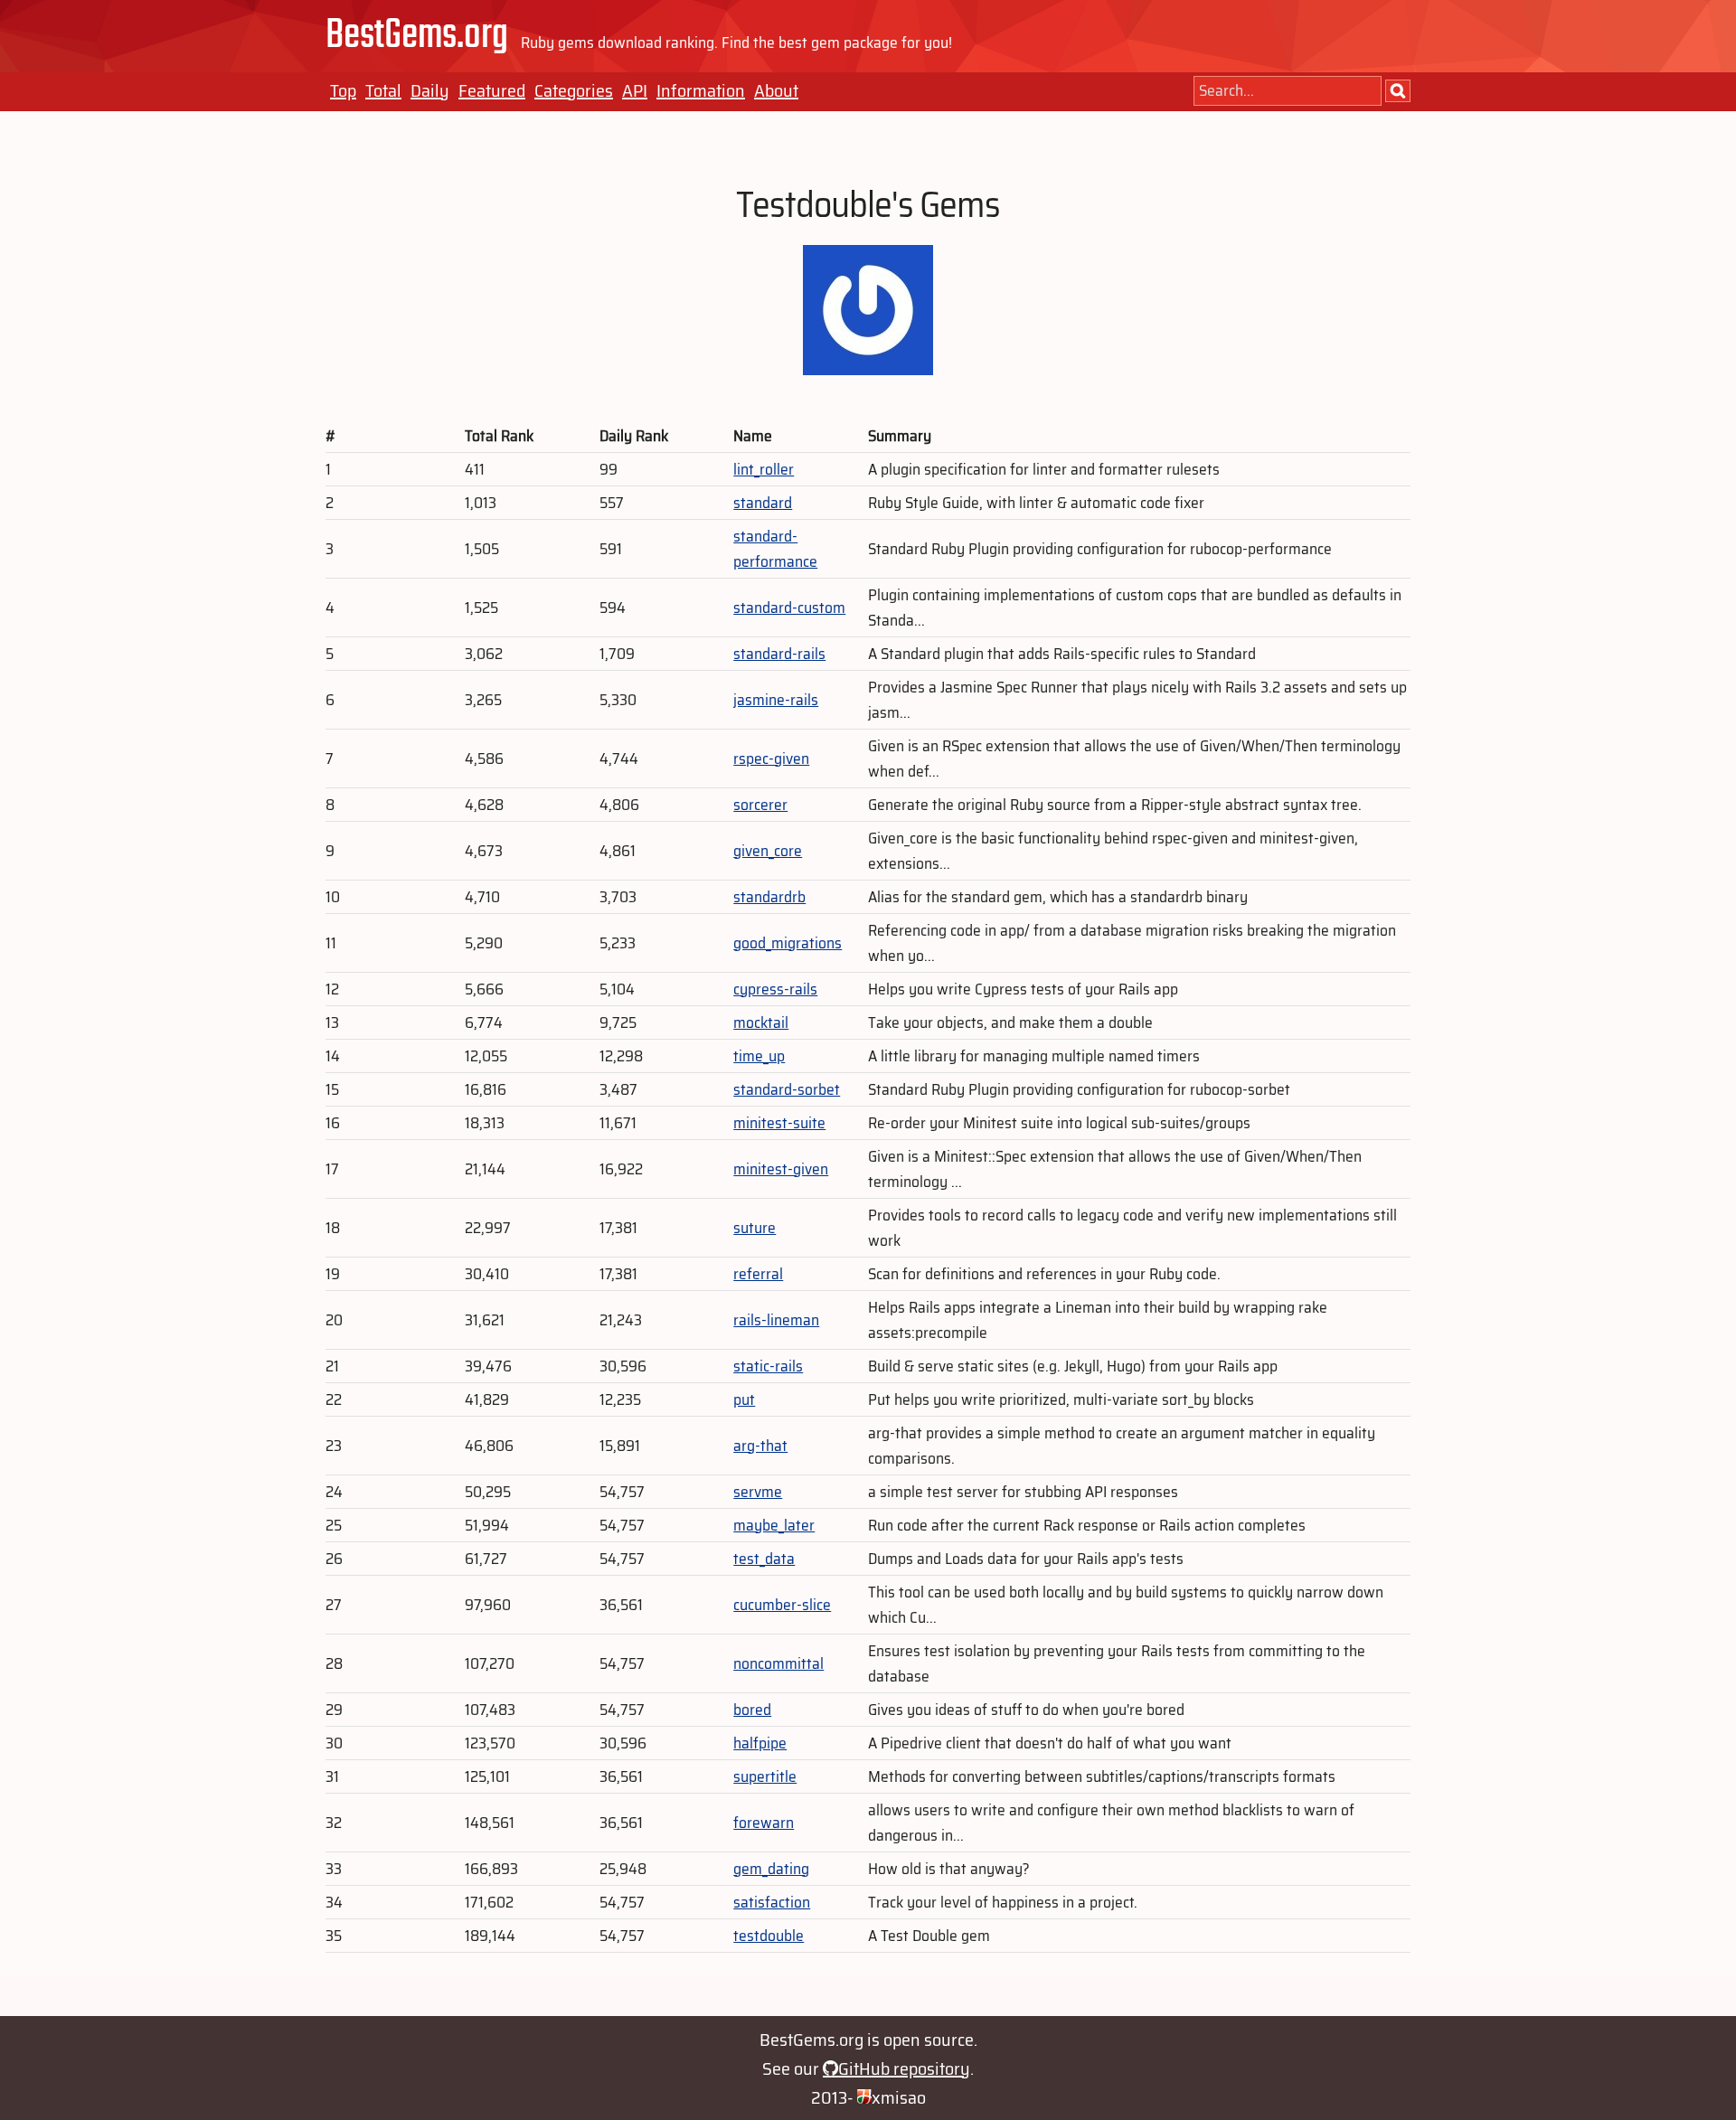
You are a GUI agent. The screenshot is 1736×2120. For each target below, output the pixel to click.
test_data (764, 1559)
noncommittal (778, 1663)
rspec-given (771, 758)
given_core (768, 851)
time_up (759, 1056)
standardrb (769, 897)
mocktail (761, 1022)
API (635, 90)
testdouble (769, 1936)
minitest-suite (779, 1123)
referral (758, 1274)
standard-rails (779, 654)
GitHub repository (904, 2068)
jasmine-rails (776, 700)
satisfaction (772, 1902)
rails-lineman (776, 1320)
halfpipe (760, 1743)
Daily (430, 90)
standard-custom (789, 608)
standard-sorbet (787, 1089)
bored (752, 1710)
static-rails (768, 1366)
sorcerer (760, 805)
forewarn (764, 1823)
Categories (574, 90)
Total (383, 90)
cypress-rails (775, 989)
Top (343, 90)
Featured (492, 90)
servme (758, 1492)
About (776, 90)
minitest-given (781, 1169)
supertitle (765, 1776)
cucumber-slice (782, 1605)
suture (755, 1228)
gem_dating (771, 1869)
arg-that (760, 1446)
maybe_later (774, 1525)
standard (763, 503)
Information (701, 90)
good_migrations (788, 943)
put (744, 1399)
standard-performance (775, 549)
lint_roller (764, 469)
